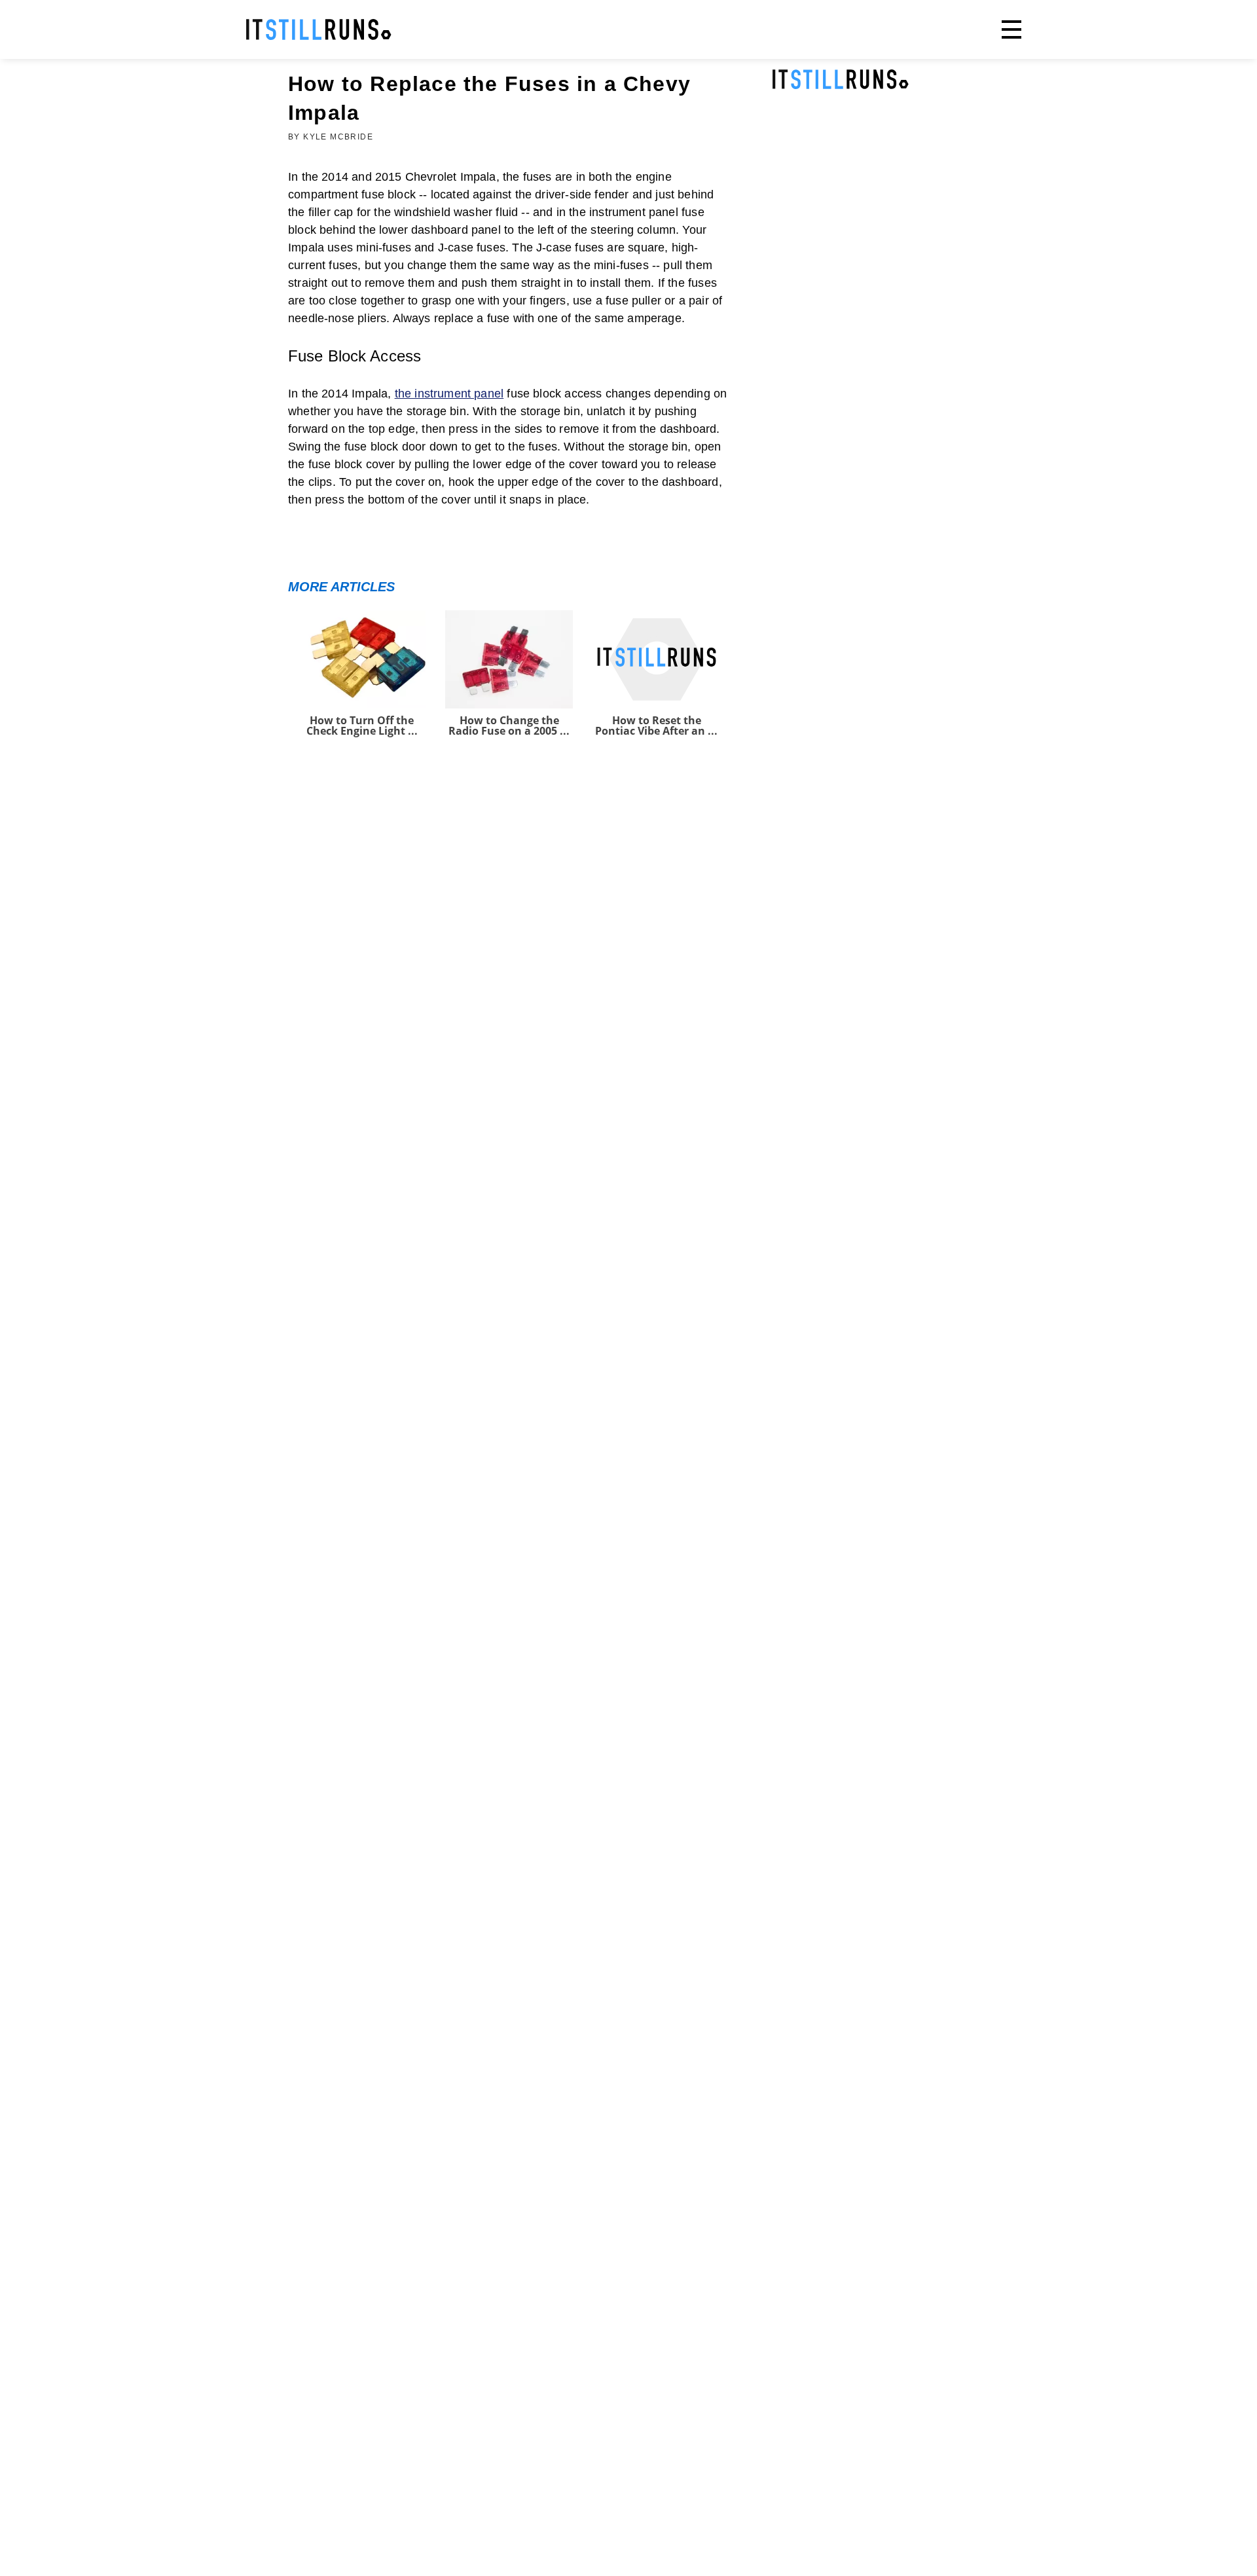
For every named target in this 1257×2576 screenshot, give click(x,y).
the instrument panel (449, 394)
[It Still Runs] (319, 29)
